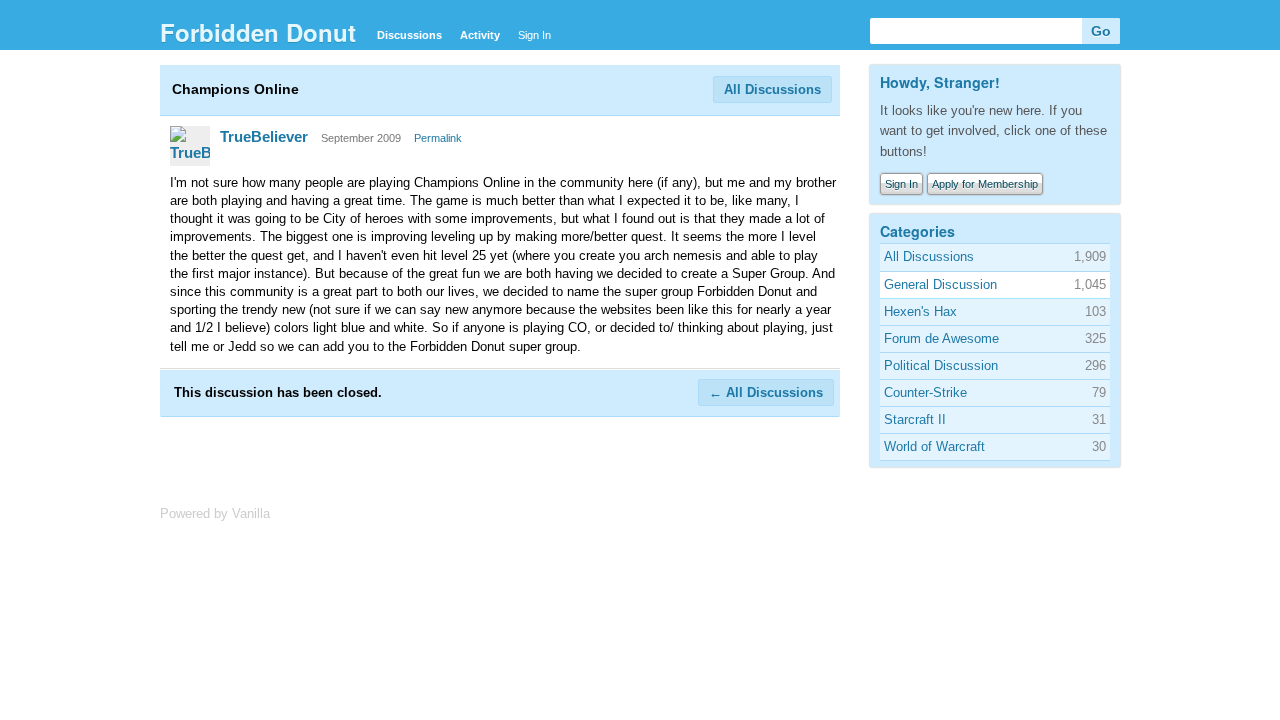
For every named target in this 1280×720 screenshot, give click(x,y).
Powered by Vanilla (215, 513)
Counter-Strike (925, 392)
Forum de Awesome (941, 338)
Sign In (534, 35)
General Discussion (940, 284)
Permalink (438, 138)
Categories (917, 231)
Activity (480, 35)
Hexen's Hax (920, 311)
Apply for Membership (985, 184)
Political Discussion (941, 365)
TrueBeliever (264, 136)
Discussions (409, 35)
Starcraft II (915, 419)
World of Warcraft (934, 446)
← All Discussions (766, 392)
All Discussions (772, 89)
